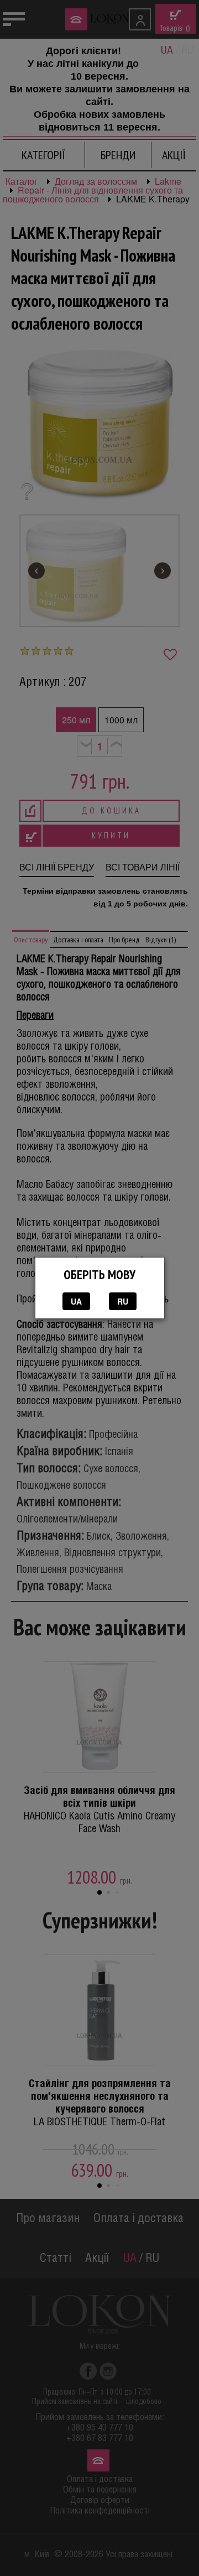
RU (123, 1301)
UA (76, 1301)
